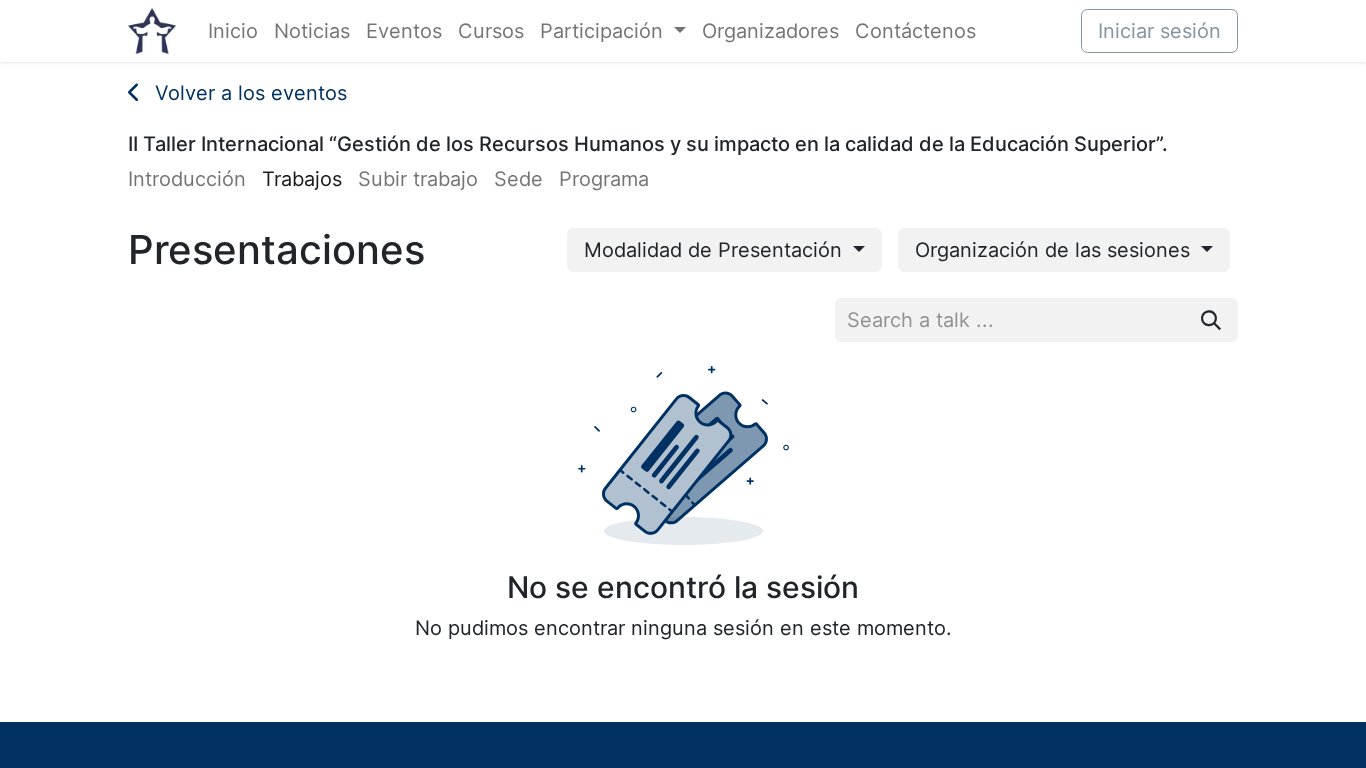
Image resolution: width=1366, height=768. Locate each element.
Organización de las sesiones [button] (1055, 250)
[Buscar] (1211, 320)
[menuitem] (233, 31)
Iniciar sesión (1159, 31)
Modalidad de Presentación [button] (716, 250)
